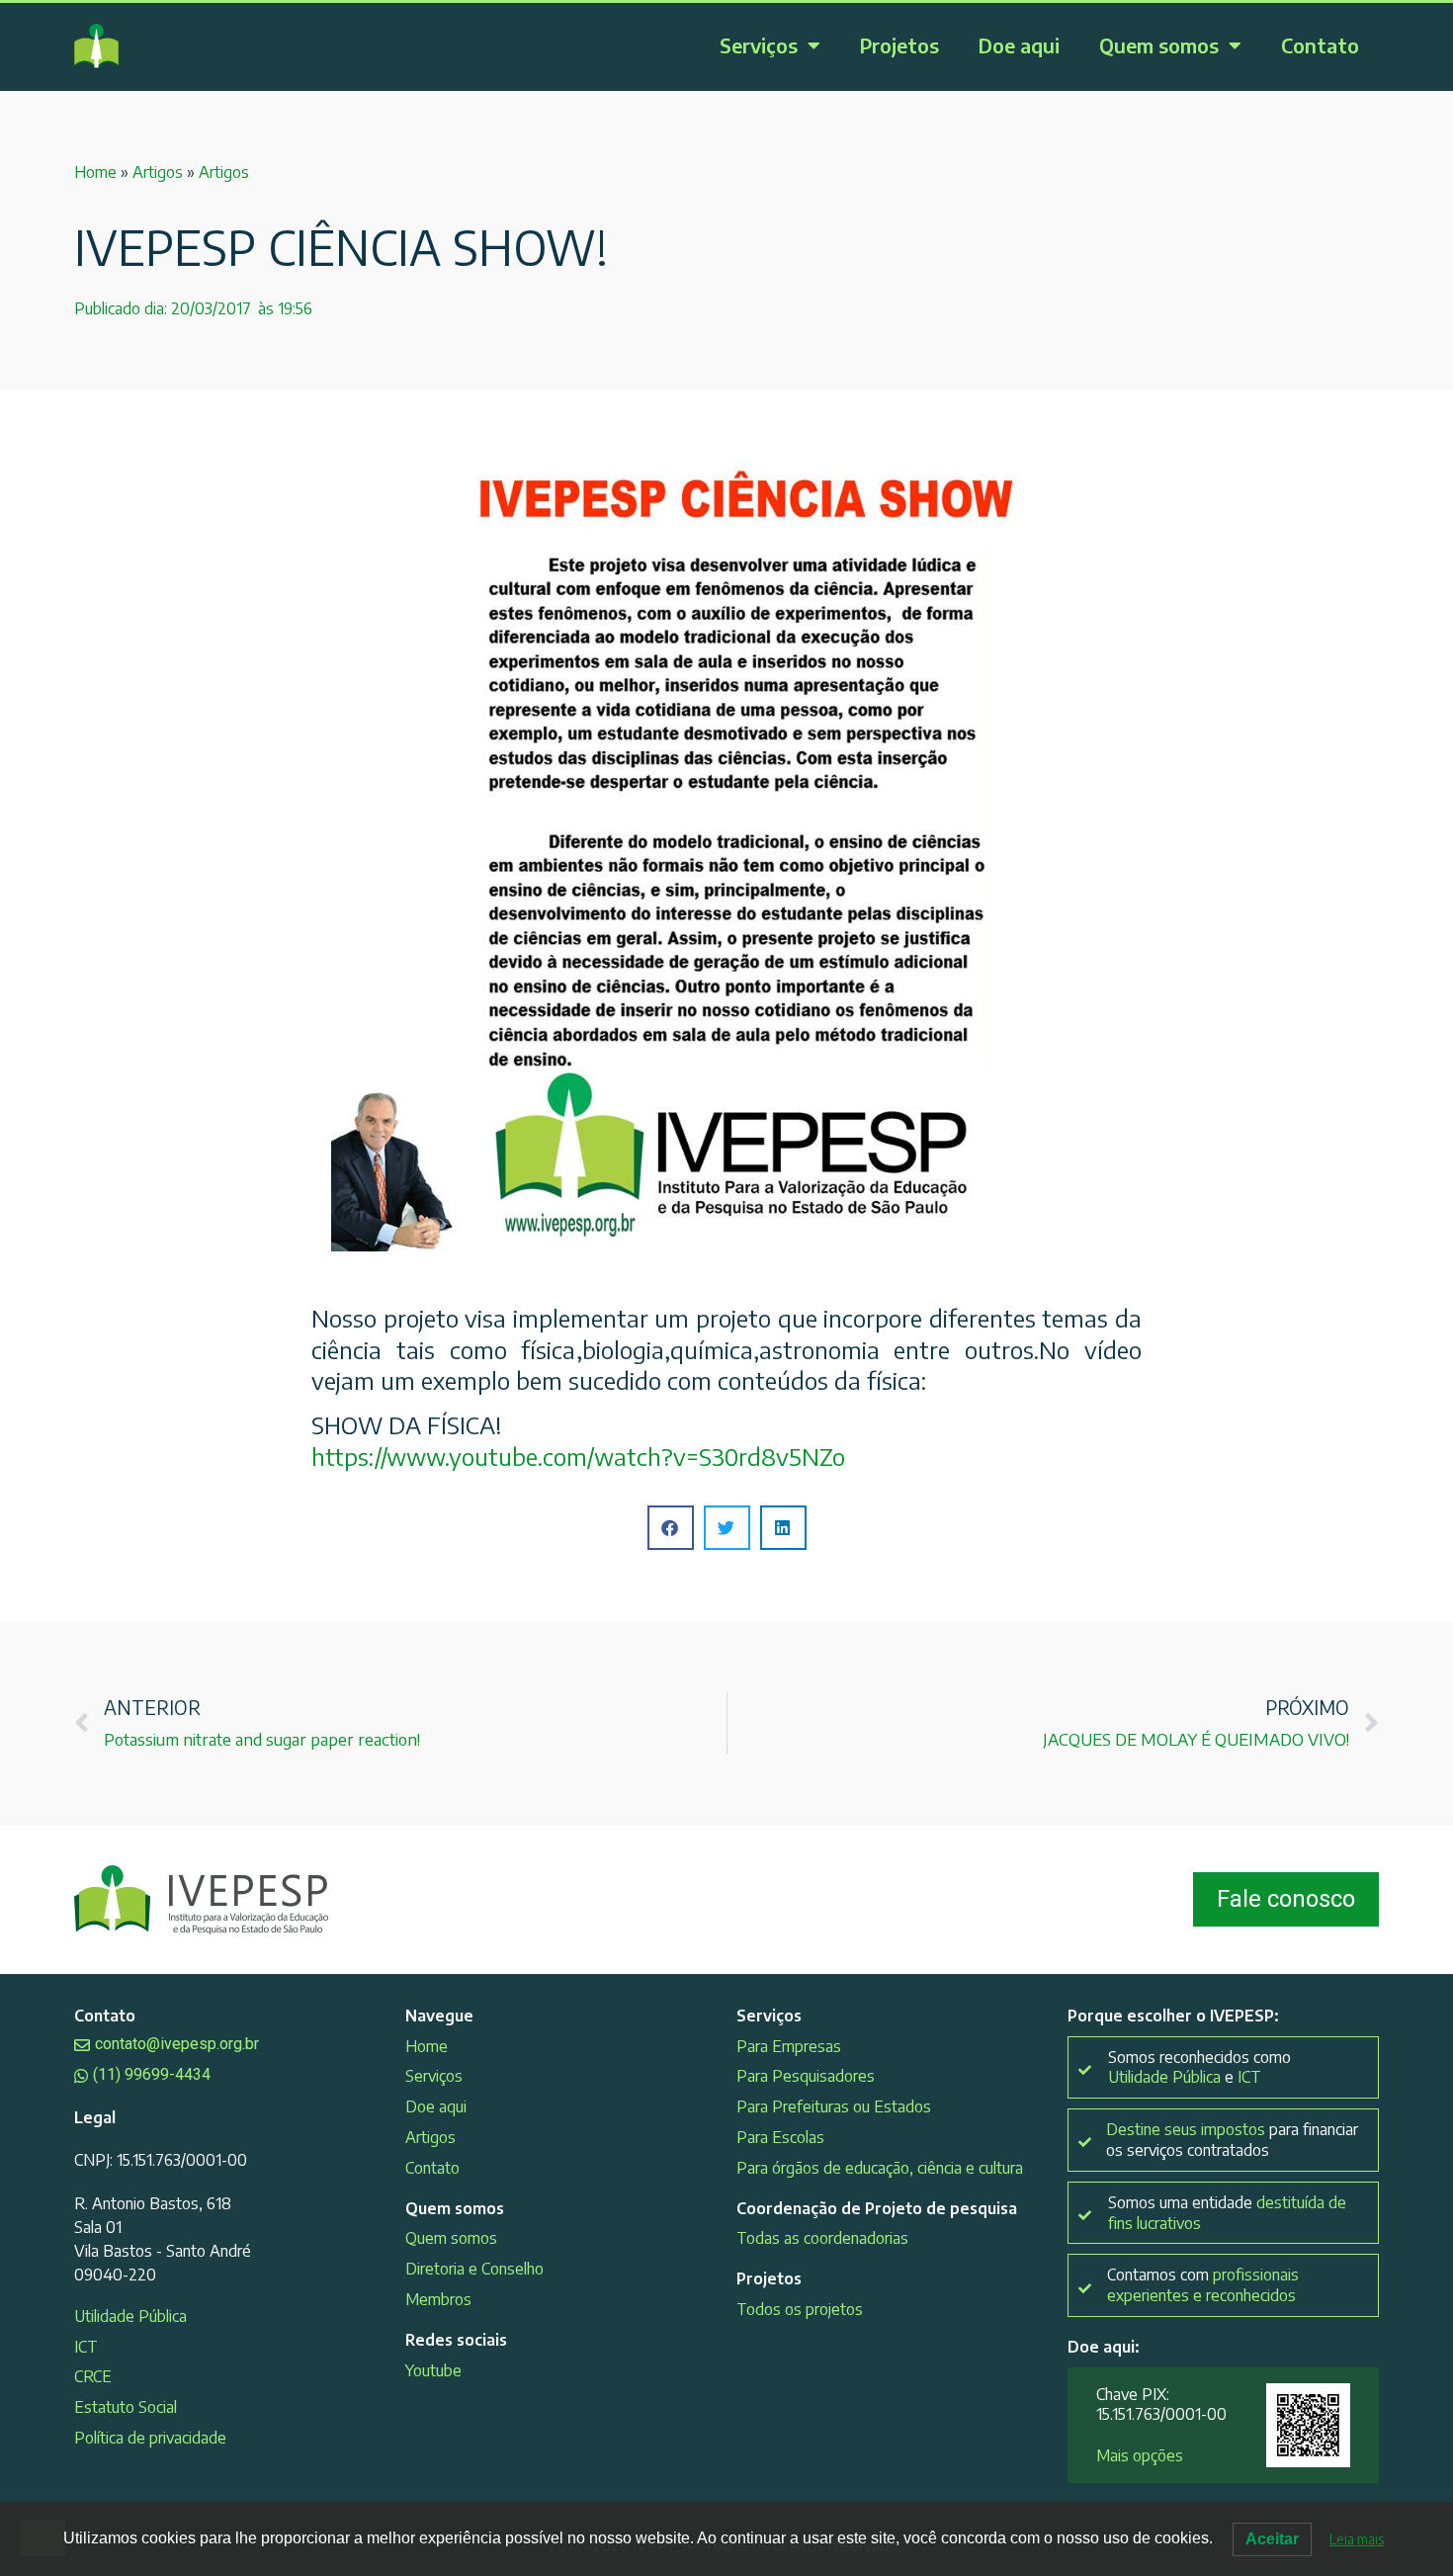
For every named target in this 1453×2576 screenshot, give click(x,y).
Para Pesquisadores (806, 2076)
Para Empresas (789, 2046)
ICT (86, 2347)
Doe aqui (1019, 45)
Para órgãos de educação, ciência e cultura (880, 2168)
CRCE (93, 2376)
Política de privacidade (150, 2438)
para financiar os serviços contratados (1232, 2140)
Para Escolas (780, 2137)
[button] (671, 1528)
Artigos (158, 172)
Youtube (433, 2370)
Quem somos (1159, 45)
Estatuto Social (126, 2407)
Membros (438, 2299)
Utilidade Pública (130, 2316)
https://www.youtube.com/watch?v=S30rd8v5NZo (578, 1456)
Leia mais (1357, 2539)
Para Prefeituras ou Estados (834, 2106)
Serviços (759, 45)
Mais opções (1140, 2455)
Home (95, 172)
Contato (1320, 45)
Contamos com (1203, 2285)
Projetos (899, 45)
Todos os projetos (800, 2309)
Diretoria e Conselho (474, 2269)
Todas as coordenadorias (822, 2238)
